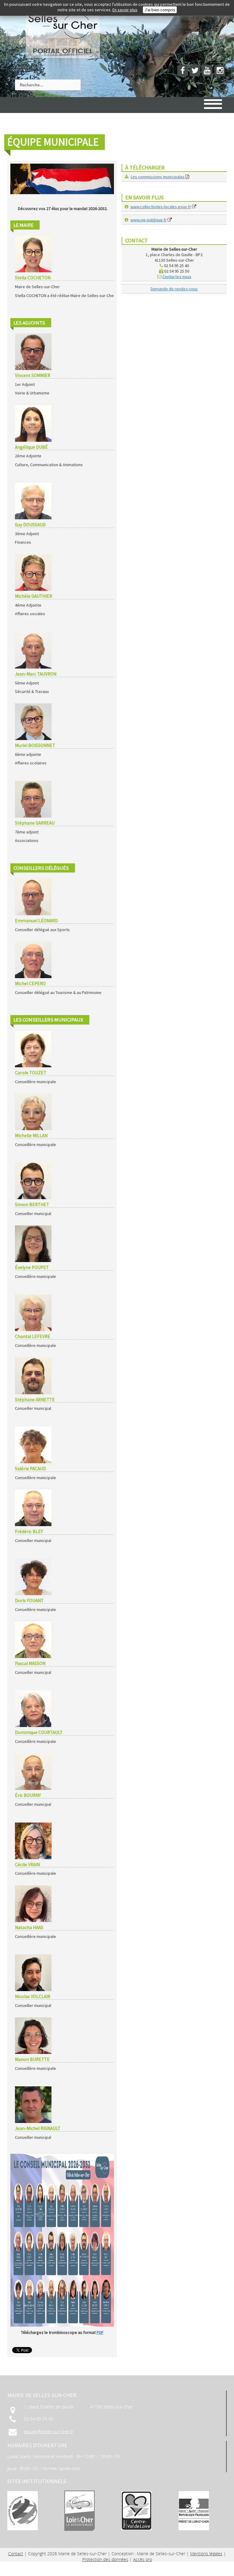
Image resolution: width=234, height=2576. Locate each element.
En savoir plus (125, 10)
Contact (16, 2554)
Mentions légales (206, 2554)
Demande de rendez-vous (174, 289)
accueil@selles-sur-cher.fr (49, 2431)
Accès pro (143, 2559)
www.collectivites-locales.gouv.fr (161, 207)
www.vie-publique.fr (149, 220)
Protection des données (105, 2559)
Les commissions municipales (158, 177)
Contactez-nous (177, 277)
